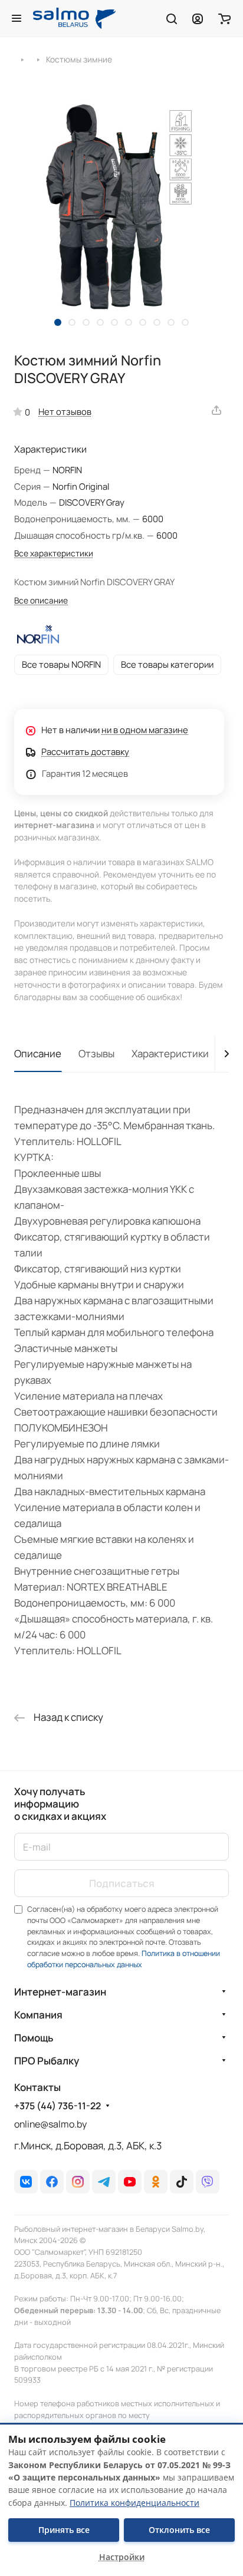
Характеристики (170, 1053)
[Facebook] (52, 2182)
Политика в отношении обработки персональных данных (124, 1959)
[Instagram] (78, 2182)
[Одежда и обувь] (22, 59)
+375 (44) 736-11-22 (58, 2106)
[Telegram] (104, 2182)
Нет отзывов (65, 411)
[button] (58, 322)
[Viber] (208, 2182)
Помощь (34, 2038)
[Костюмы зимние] (38, 59)
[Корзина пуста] (224, 18)
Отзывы (96, 1053)
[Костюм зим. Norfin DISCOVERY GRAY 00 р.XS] (121, 207)
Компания (38, 2015)
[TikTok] (182, 2182)
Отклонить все (179, 2530)
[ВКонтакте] (26, 2182)
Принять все (64, 2530)
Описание (38, 1053)
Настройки (122, 2557)
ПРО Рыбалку (47, 2061)
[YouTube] (130, 2182)
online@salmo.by (50, 2124)
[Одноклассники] (156, 2182)
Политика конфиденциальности (134, 2503)
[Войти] (198, 18)
